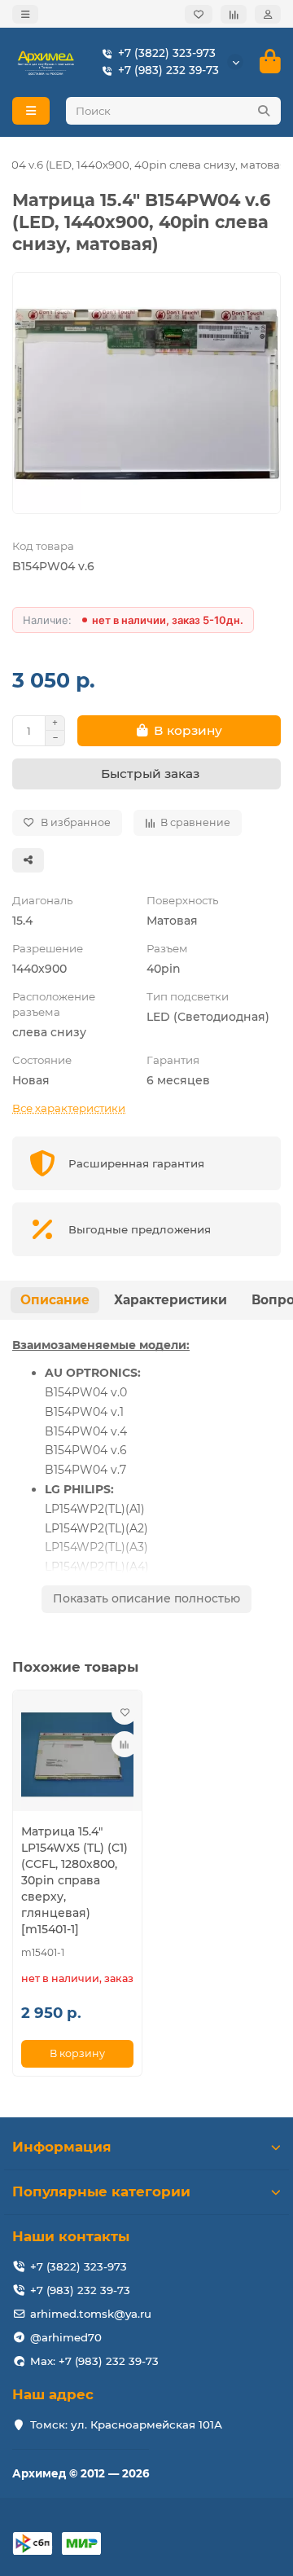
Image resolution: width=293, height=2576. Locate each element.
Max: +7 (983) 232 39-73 (94, 2361)
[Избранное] (199, 14)
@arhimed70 (66, 2337)
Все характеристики (69, 1108)
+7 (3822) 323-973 (167, 53)
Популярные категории (101, 2191)
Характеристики (171, 1300)
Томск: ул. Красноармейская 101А (126, 2424)
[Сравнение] (234, 14)
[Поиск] (264, 111)
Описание (55, 1300)
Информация (62, 2147)
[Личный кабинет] (268, 14)
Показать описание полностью (146, 1598)
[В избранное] (125, 1712)
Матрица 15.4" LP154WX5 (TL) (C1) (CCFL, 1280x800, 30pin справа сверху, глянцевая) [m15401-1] (74, 1880)
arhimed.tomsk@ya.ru (91, 2314)
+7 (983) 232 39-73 (168, 70)
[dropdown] (25, 14)
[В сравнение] (125, 1744)
